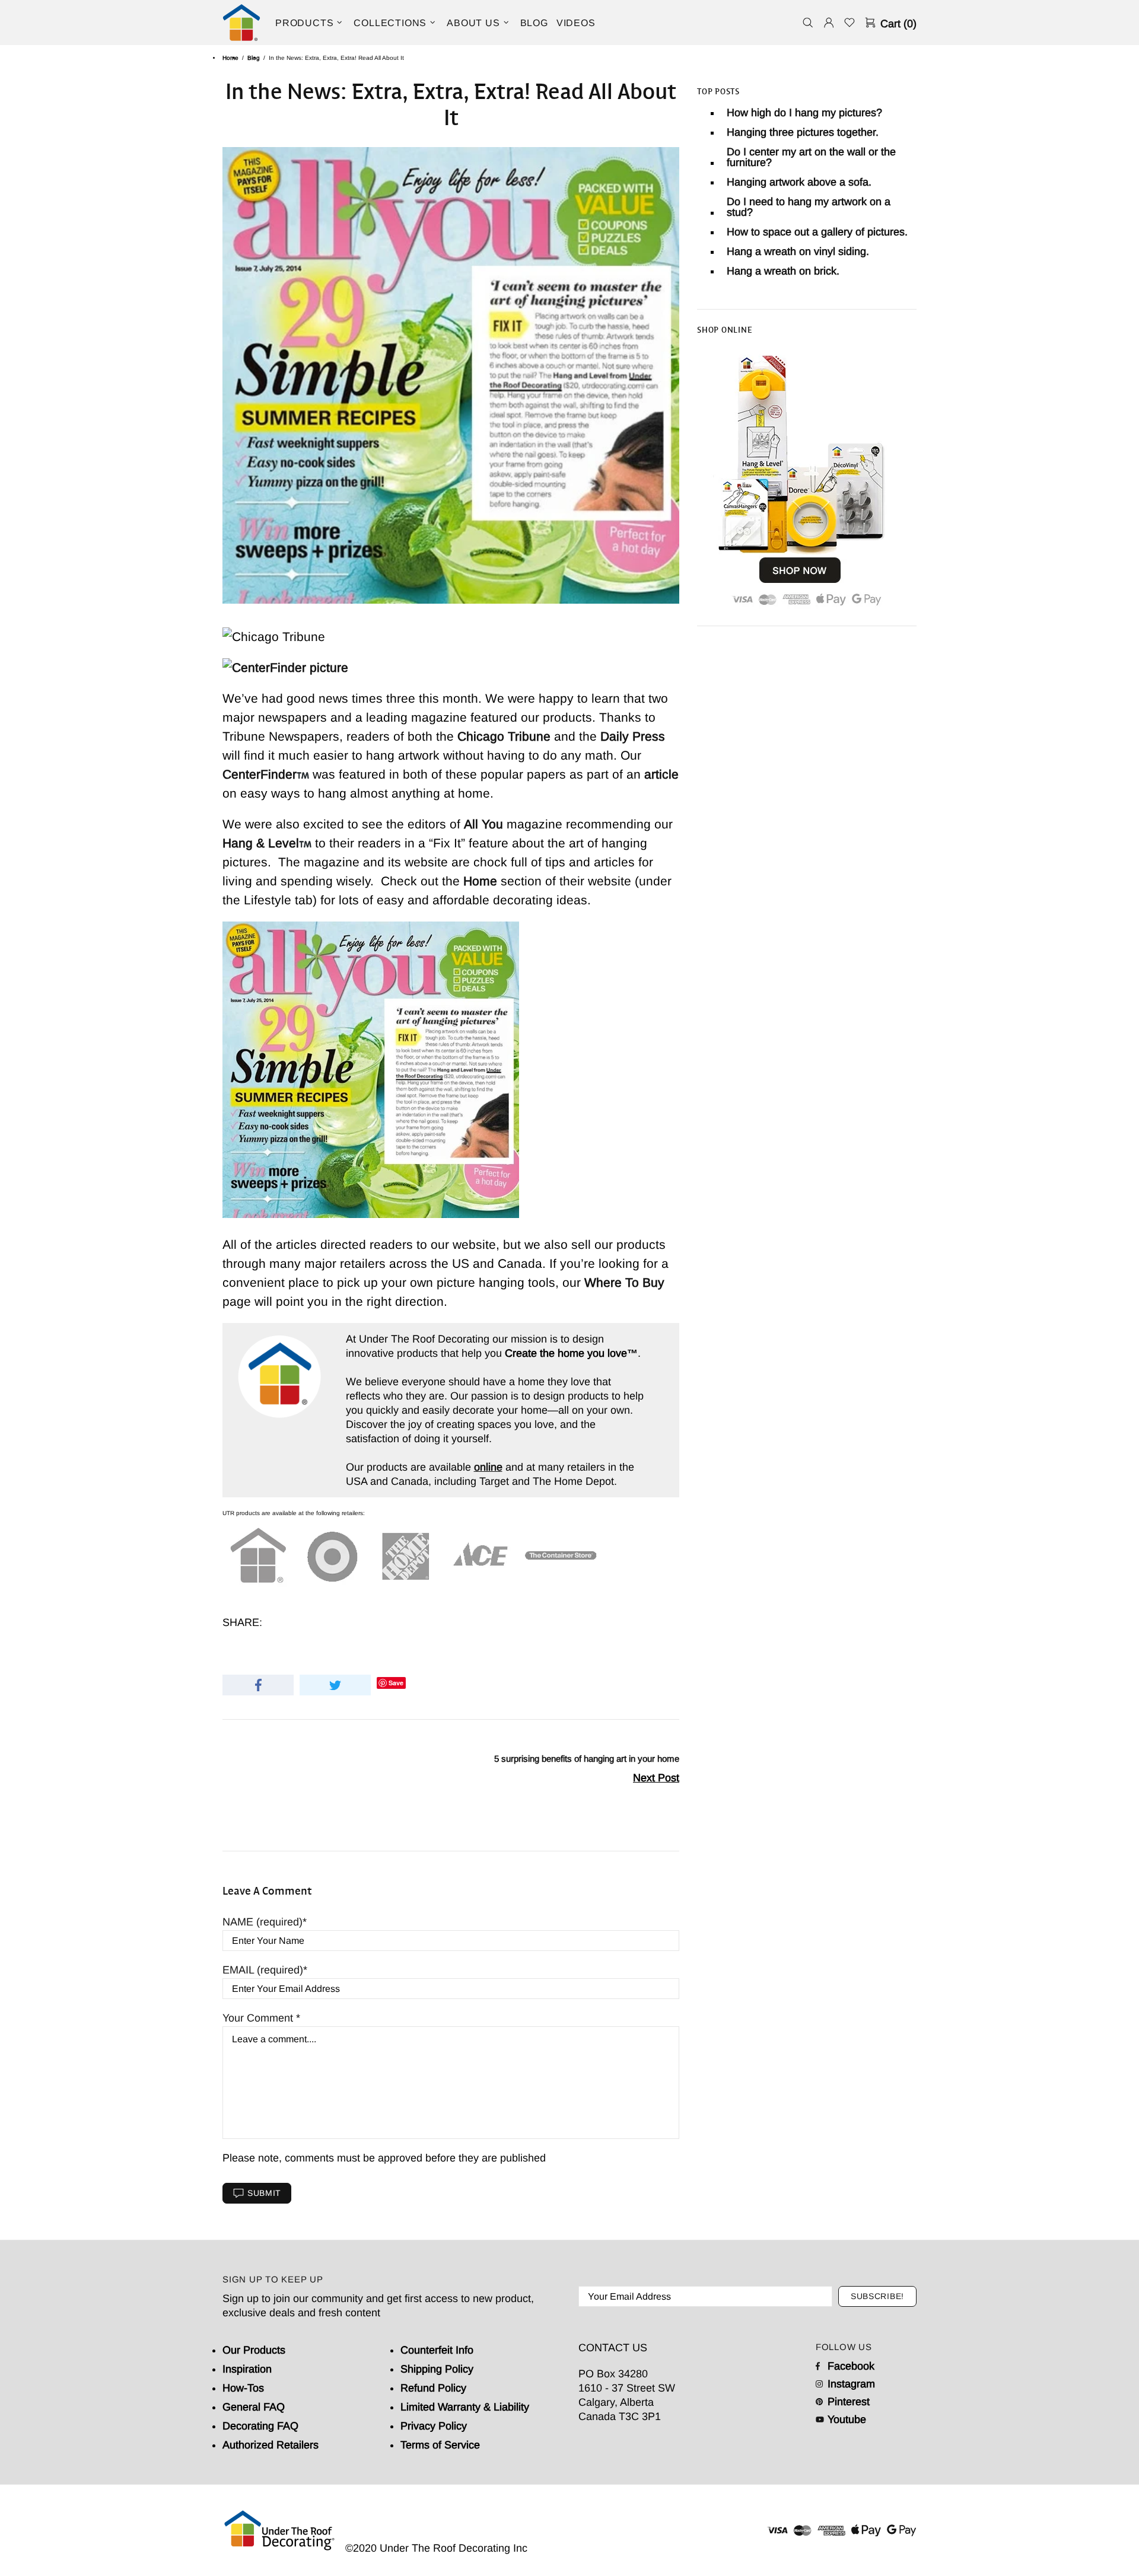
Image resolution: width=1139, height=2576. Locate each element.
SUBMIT (264, 2193)
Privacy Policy (434, 2426)
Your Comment (259, 2018)
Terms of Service (440, 2445)
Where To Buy (624, 1282)
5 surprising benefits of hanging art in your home (587, 1759)
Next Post (656, 1778)
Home (230, 58)
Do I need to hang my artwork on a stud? (809, 207)
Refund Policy (433, 2388)
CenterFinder (260, 774)
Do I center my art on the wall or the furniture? (811, 157)
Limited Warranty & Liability (465, 2407)
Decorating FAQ (260, 2426)
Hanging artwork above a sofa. (799, 182)
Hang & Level (261, 843)
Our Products (254, 2350)
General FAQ (254, 2407)
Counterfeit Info (437, 2350)
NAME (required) (263, 1922)
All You (483, 824)
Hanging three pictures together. (803, 132)
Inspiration (247, 2369)
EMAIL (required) (263, 1970)
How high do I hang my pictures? (804, 113)
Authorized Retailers (271, 2445)
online (488, 1467)
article (661, 774)
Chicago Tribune (504, 736)
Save (396, 1683)
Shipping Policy (437, 2369)
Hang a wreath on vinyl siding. (798, 251)
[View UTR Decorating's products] (800, 478)
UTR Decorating (241, 23)
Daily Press (633, 736)
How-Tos (243, 2388)
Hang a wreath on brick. (783, 271)
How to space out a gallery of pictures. (817, 232)
